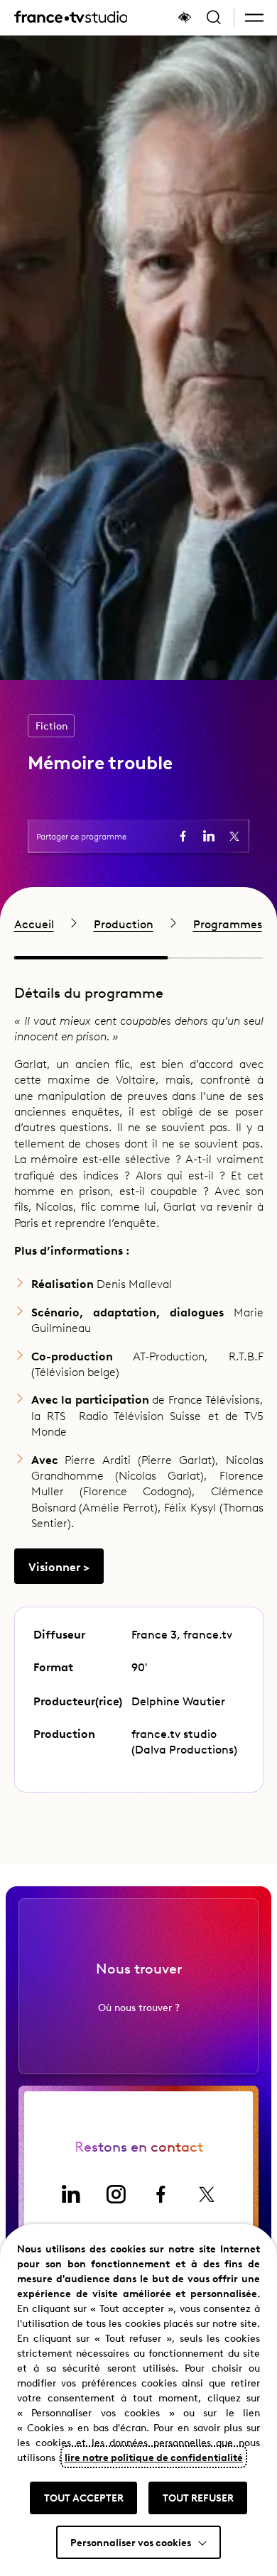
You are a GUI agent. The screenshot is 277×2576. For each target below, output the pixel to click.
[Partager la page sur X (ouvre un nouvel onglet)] (234, 836)
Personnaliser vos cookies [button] (131, 2542)
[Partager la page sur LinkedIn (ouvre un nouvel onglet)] (209, 836)
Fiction (51, 726)
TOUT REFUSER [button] (198, 2497)
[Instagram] (116, 2194)
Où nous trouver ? (139, 2007)
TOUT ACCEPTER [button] (84, 2497)
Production (124, 923)
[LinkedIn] (70, 2194)
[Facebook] (161, 2194)
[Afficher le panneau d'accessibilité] (185, 18)
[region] (138, 923)
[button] (254, 18)
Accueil (34, 923)
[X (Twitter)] (207, 2194)
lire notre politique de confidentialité (154, 2457)
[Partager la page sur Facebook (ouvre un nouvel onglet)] (183, 836)
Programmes (228, 923)
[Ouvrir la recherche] (214, 18)
